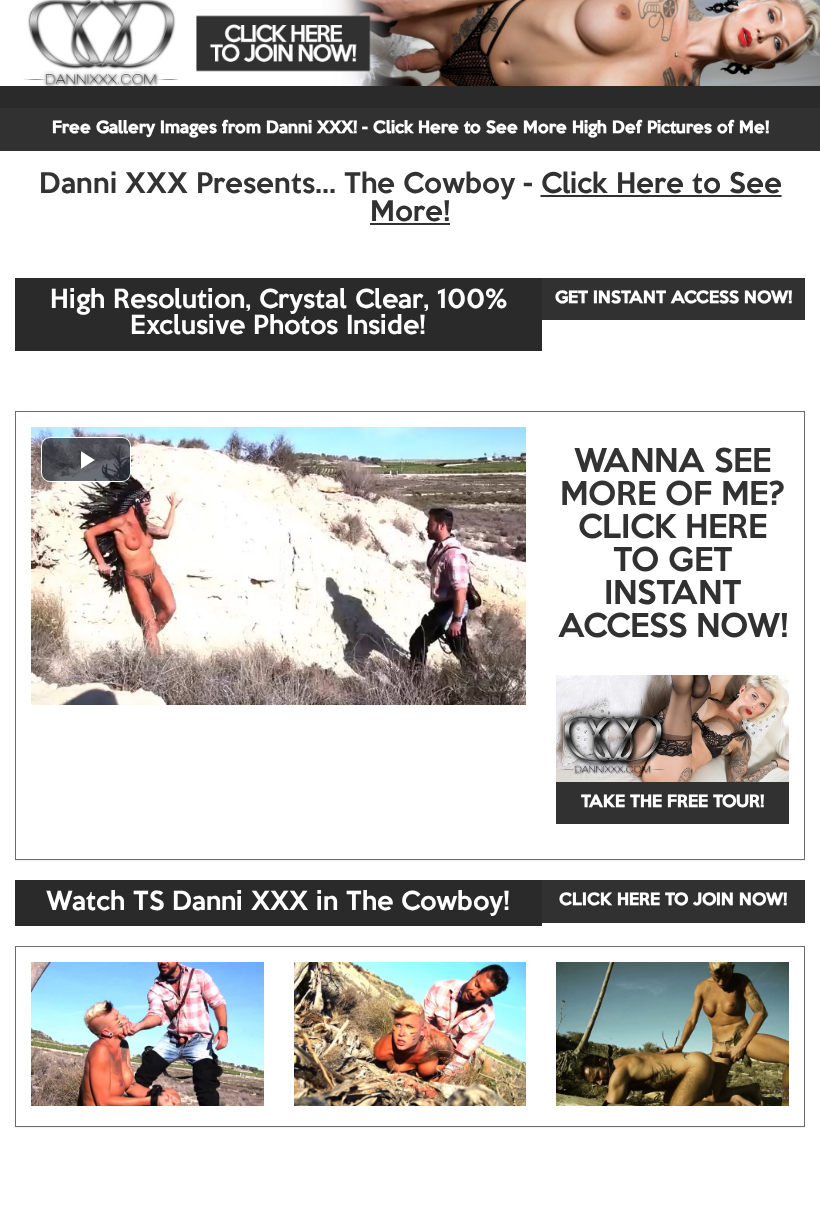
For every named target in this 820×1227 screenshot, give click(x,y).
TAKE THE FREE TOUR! (672, 802)
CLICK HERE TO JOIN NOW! (673, 900)
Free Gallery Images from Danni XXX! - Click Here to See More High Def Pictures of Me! (410, 128)
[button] (86, 459)
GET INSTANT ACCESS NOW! (673, 298)
